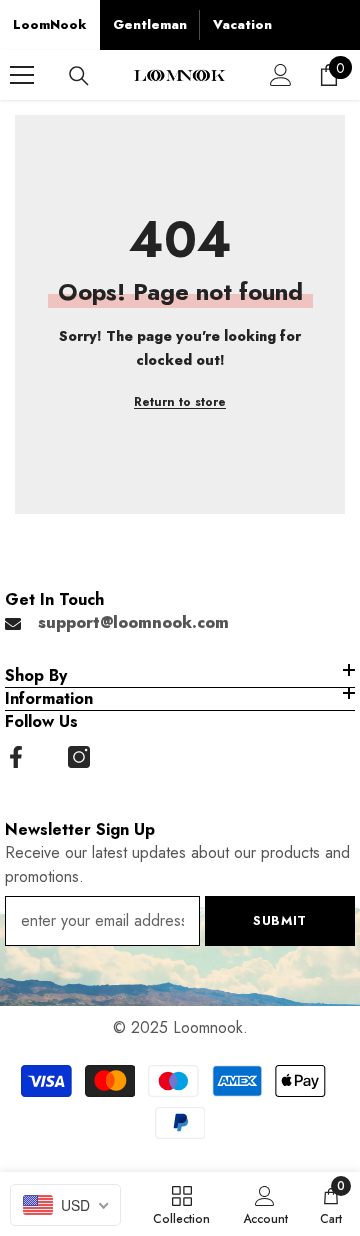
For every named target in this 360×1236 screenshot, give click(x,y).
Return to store (180, 402)
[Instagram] (79, 757)
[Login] (281, 75)
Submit (280, 920)
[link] (265, 1204)
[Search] (79, 76)
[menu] (22, 75)
